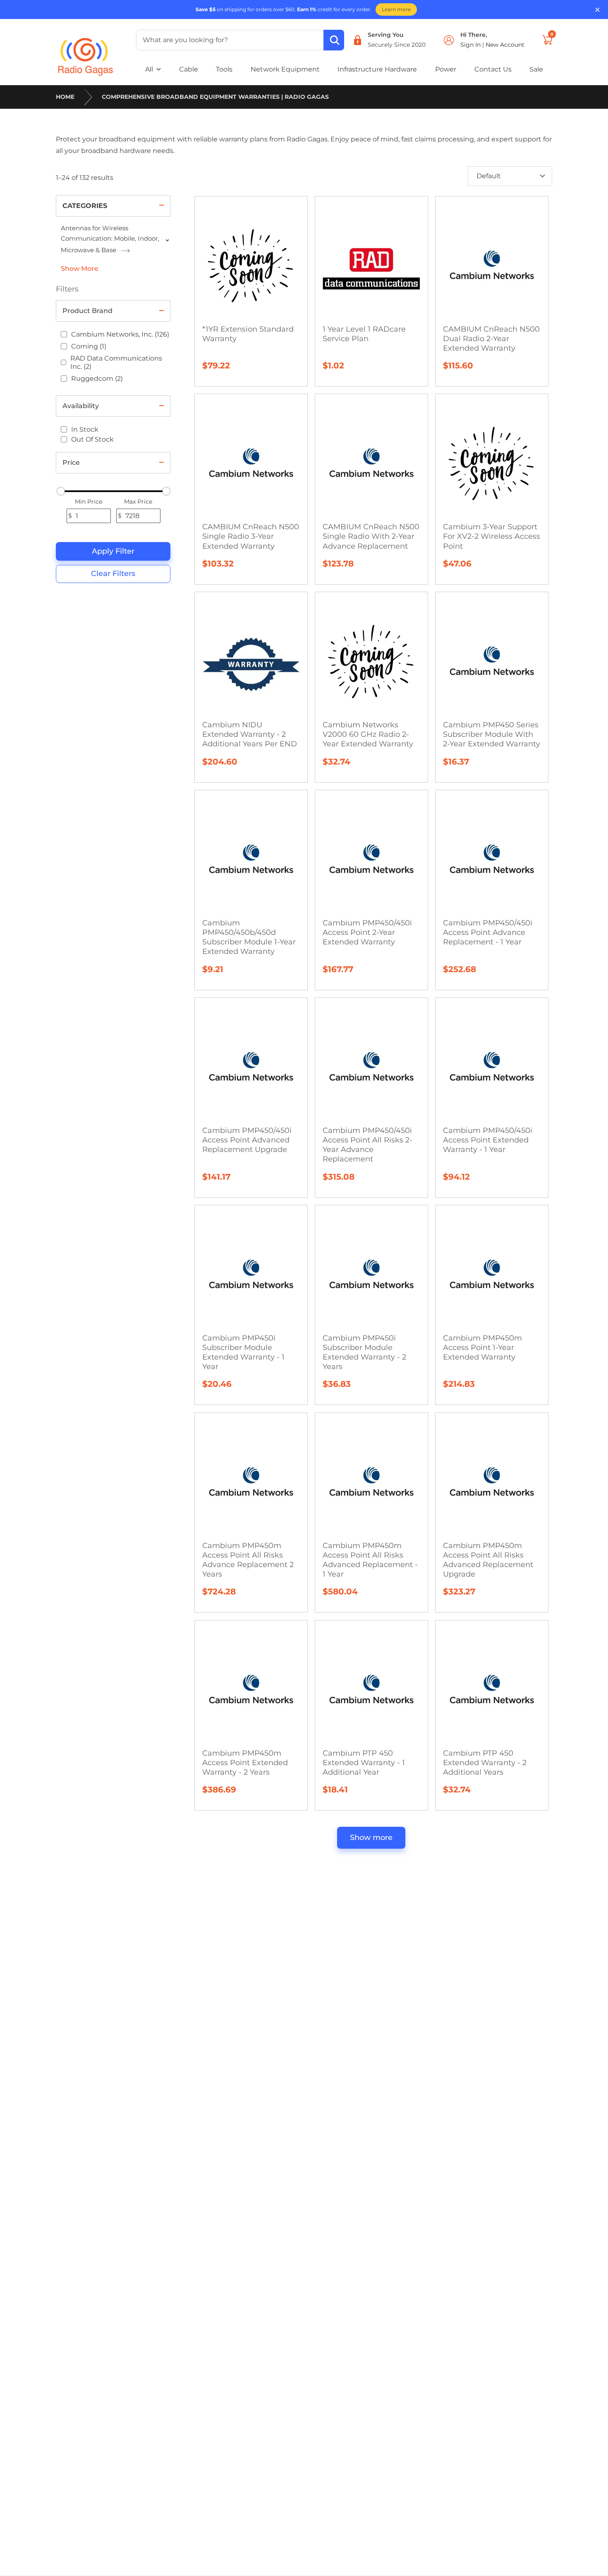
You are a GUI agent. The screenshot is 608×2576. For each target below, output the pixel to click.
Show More (80, 269)
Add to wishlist (255, 228)
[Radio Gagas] (86, 51)
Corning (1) (89, 346)
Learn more (396, 9)
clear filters (113, 574)
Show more (371, 1838)
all (149, 69)
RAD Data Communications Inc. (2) (116, 362)
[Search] (334, 40)
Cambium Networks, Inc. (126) (120, 334)
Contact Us (493, 69)
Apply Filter (113, 551)
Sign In (471, 45)
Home (65, 97)
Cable (189, 69)
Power (446, 69)
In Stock (85, 429)
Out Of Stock (92, 439)
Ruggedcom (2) (97, 379)
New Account (505, 45)
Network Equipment (285, 69)
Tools (224, 69)
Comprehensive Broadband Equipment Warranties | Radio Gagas (215, 97)
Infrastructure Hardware (377, 69)
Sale (536, 69)
